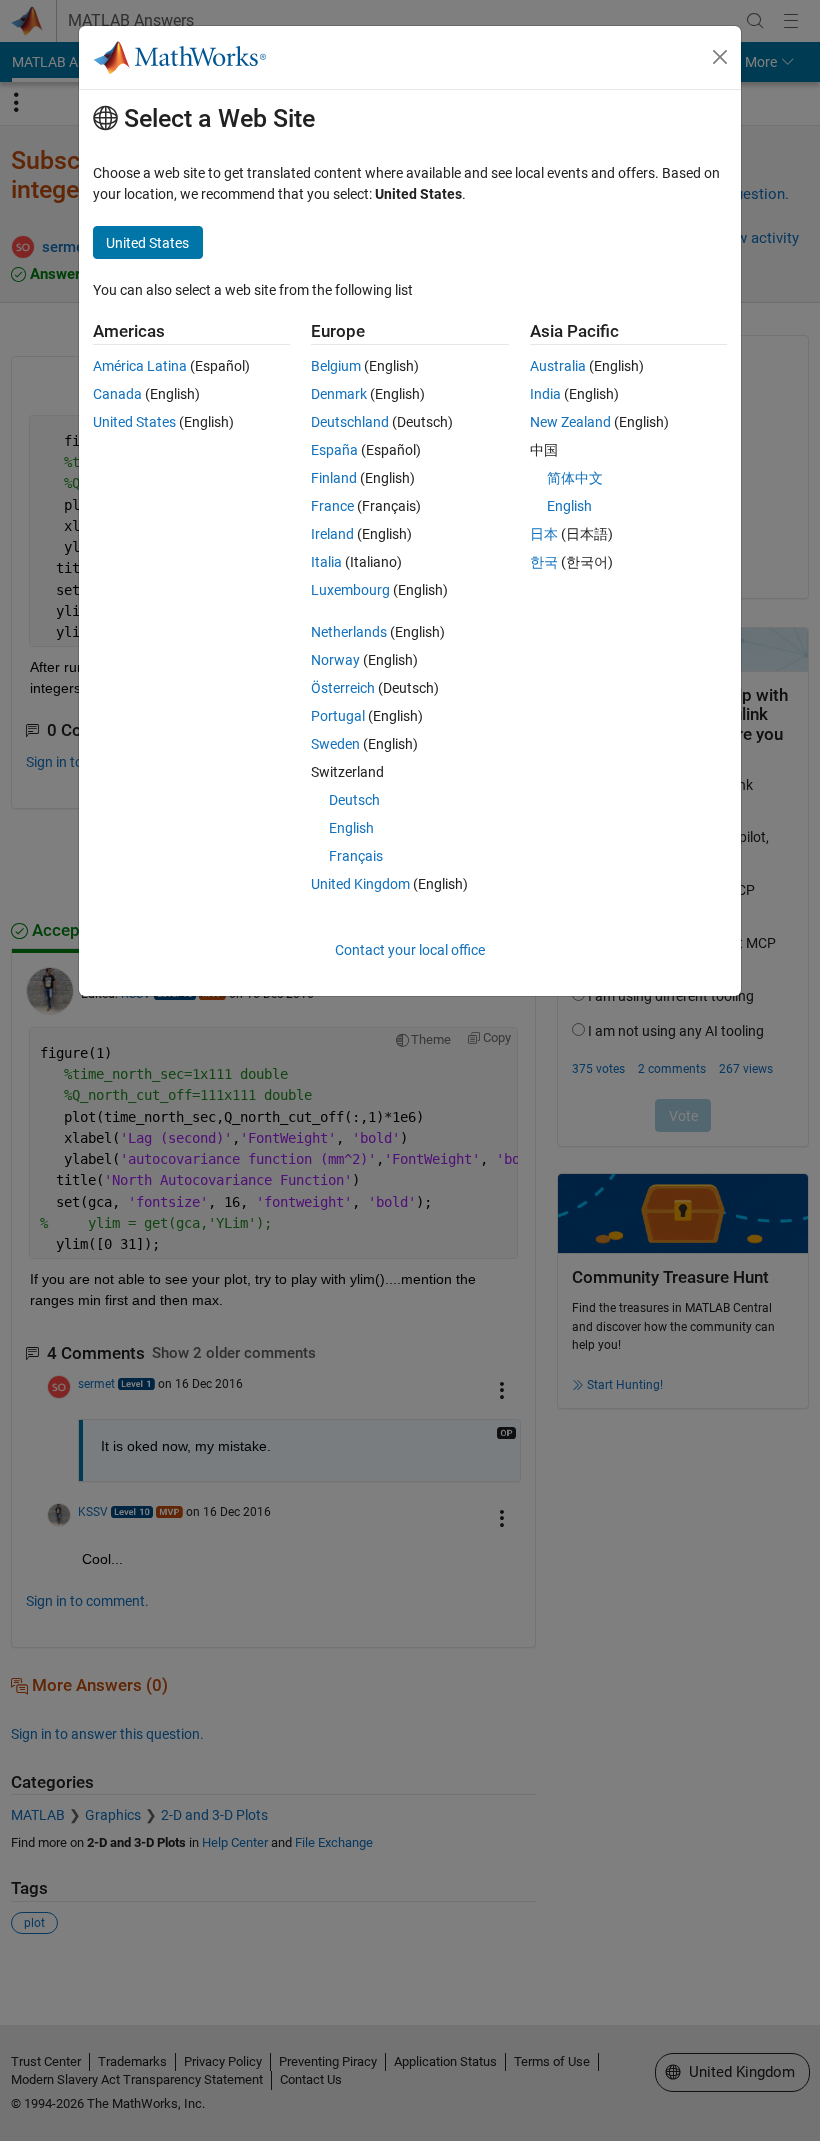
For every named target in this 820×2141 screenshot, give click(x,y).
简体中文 (575, 478)
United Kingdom (360, 884)
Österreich (343, 688)
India (545, 394)
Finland (334, 478)
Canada (117, 394)
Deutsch (354, 800)
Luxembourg (350, 590)
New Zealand (570, 422)
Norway (335, 660)
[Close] (720, 57)
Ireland (332, 534)
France (332, 506)
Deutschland (350, 422)
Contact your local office (410, 950)
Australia (558, 366)
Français (356, 856)
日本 (544, 534)
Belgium (336, 366)
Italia (326, 562)
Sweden (335, 744)
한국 (544, 562)
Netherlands (349, 632)
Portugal (338, 716)
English (351, 828)
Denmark (339, 394)
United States (134, 422)
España (334, 450)
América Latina (140, 366)
